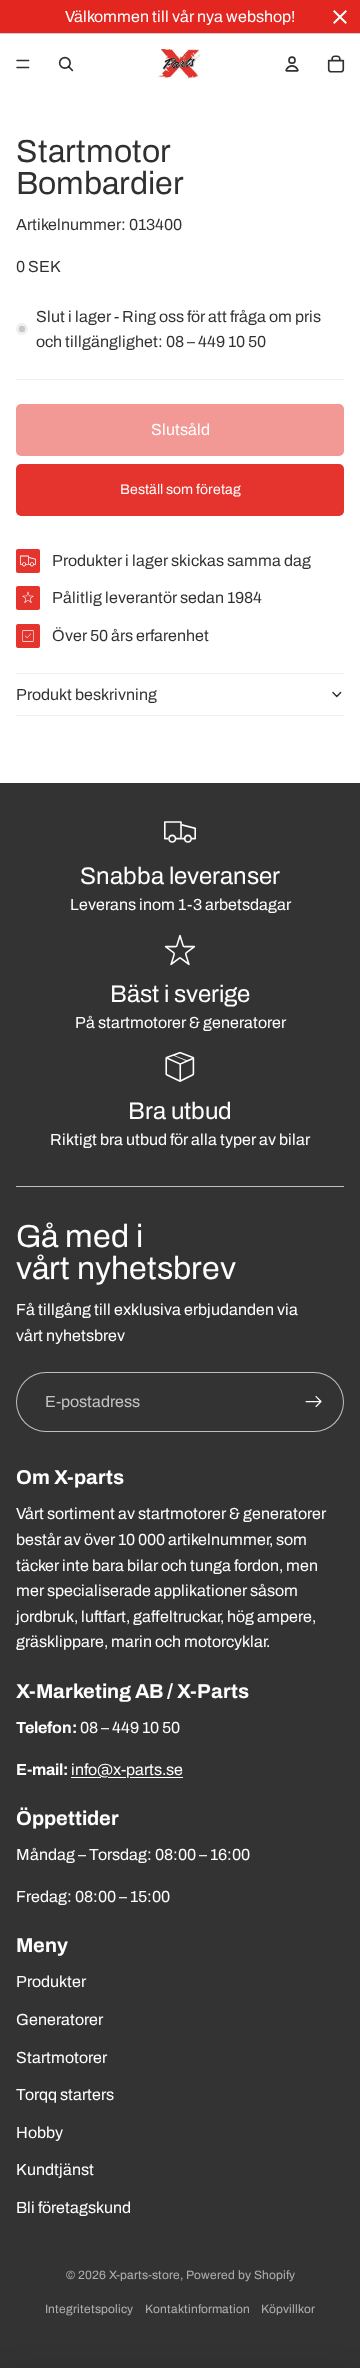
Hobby (39, 2132)
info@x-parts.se (127, 1769)
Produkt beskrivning (86, 694)
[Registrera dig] (314, 1402)
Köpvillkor (288, 2309)
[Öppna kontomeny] (292, 64)
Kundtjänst (55, 2169)
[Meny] (23, 64)
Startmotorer (61, 2057)
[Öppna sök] (66, 64)
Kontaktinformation (197, 2309)
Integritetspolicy (89, 2309)
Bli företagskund (73, 2207)
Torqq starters (65, 2094)
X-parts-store (144, 2275)
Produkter (51, 1981)
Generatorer (59, 2019)
